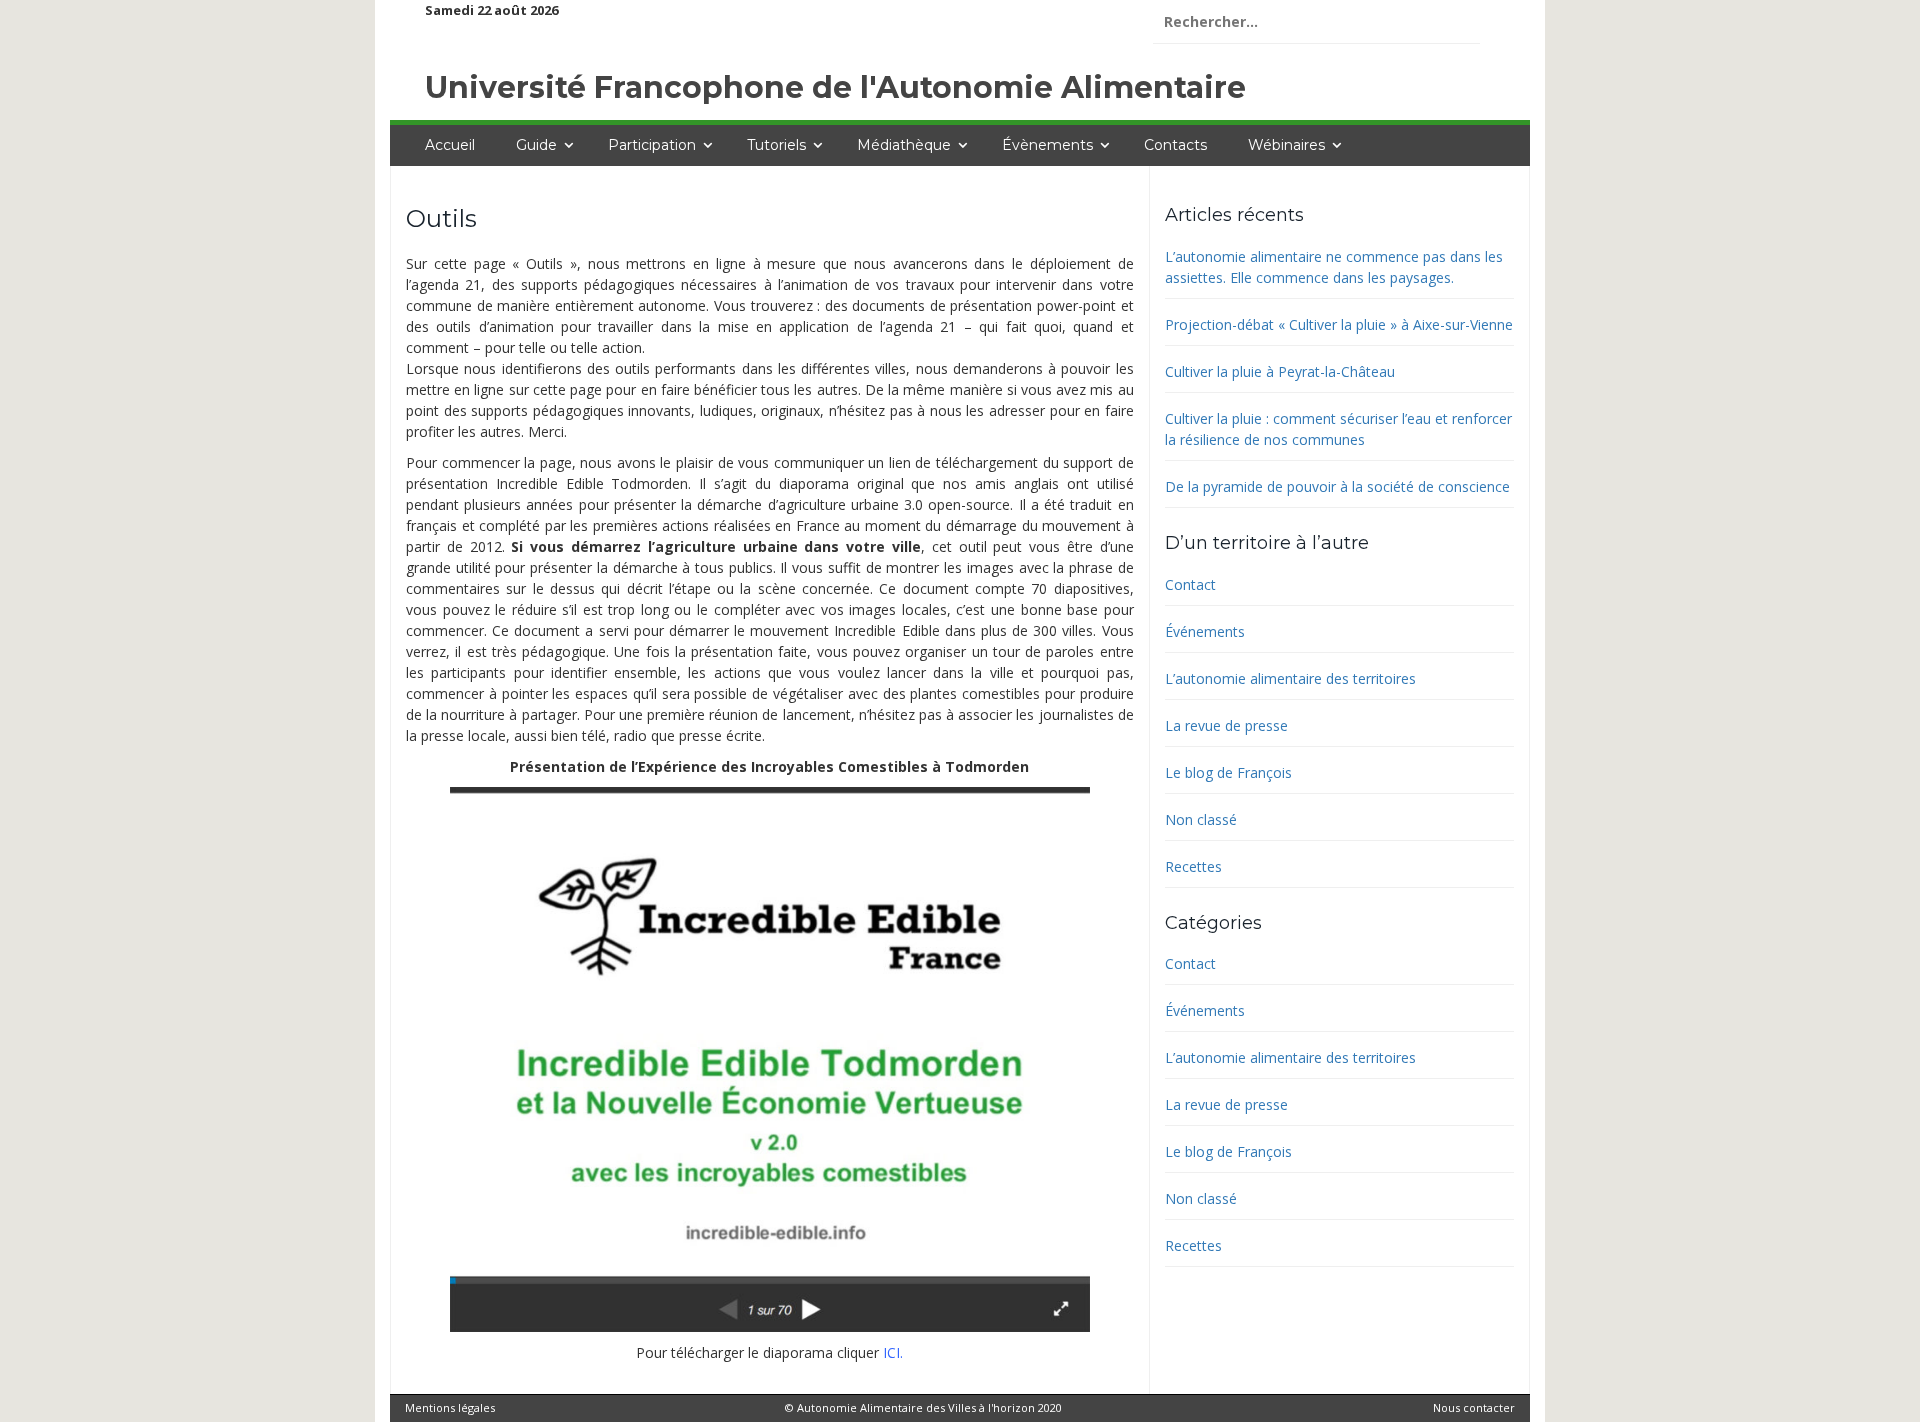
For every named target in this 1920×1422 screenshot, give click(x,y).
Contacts (1175, 145)
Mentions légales (450, 1407)
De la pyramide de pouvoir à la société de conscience (1337, 486)
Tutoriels (776, 145)
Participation (652, 145)
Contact (1190, 584)
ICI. (893, 1352)
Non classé (1201, 819)
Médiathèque (904, 145)
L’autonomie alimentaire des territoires (1290, 678)
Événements (1205, 631)
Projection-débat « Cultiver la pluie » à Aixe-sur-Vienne (1339, 324)
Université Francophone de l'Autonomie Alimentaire (835, 87)
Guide (536, 145)
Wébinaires (1286, 145)
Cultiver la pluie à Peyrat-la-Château (1280, 371)
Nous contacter (1474, 1407)
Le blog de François (1228, 772)
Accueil (450, 145)
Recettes (1193, 866)
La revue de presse (1226, 725)
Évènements (1047, 145)
